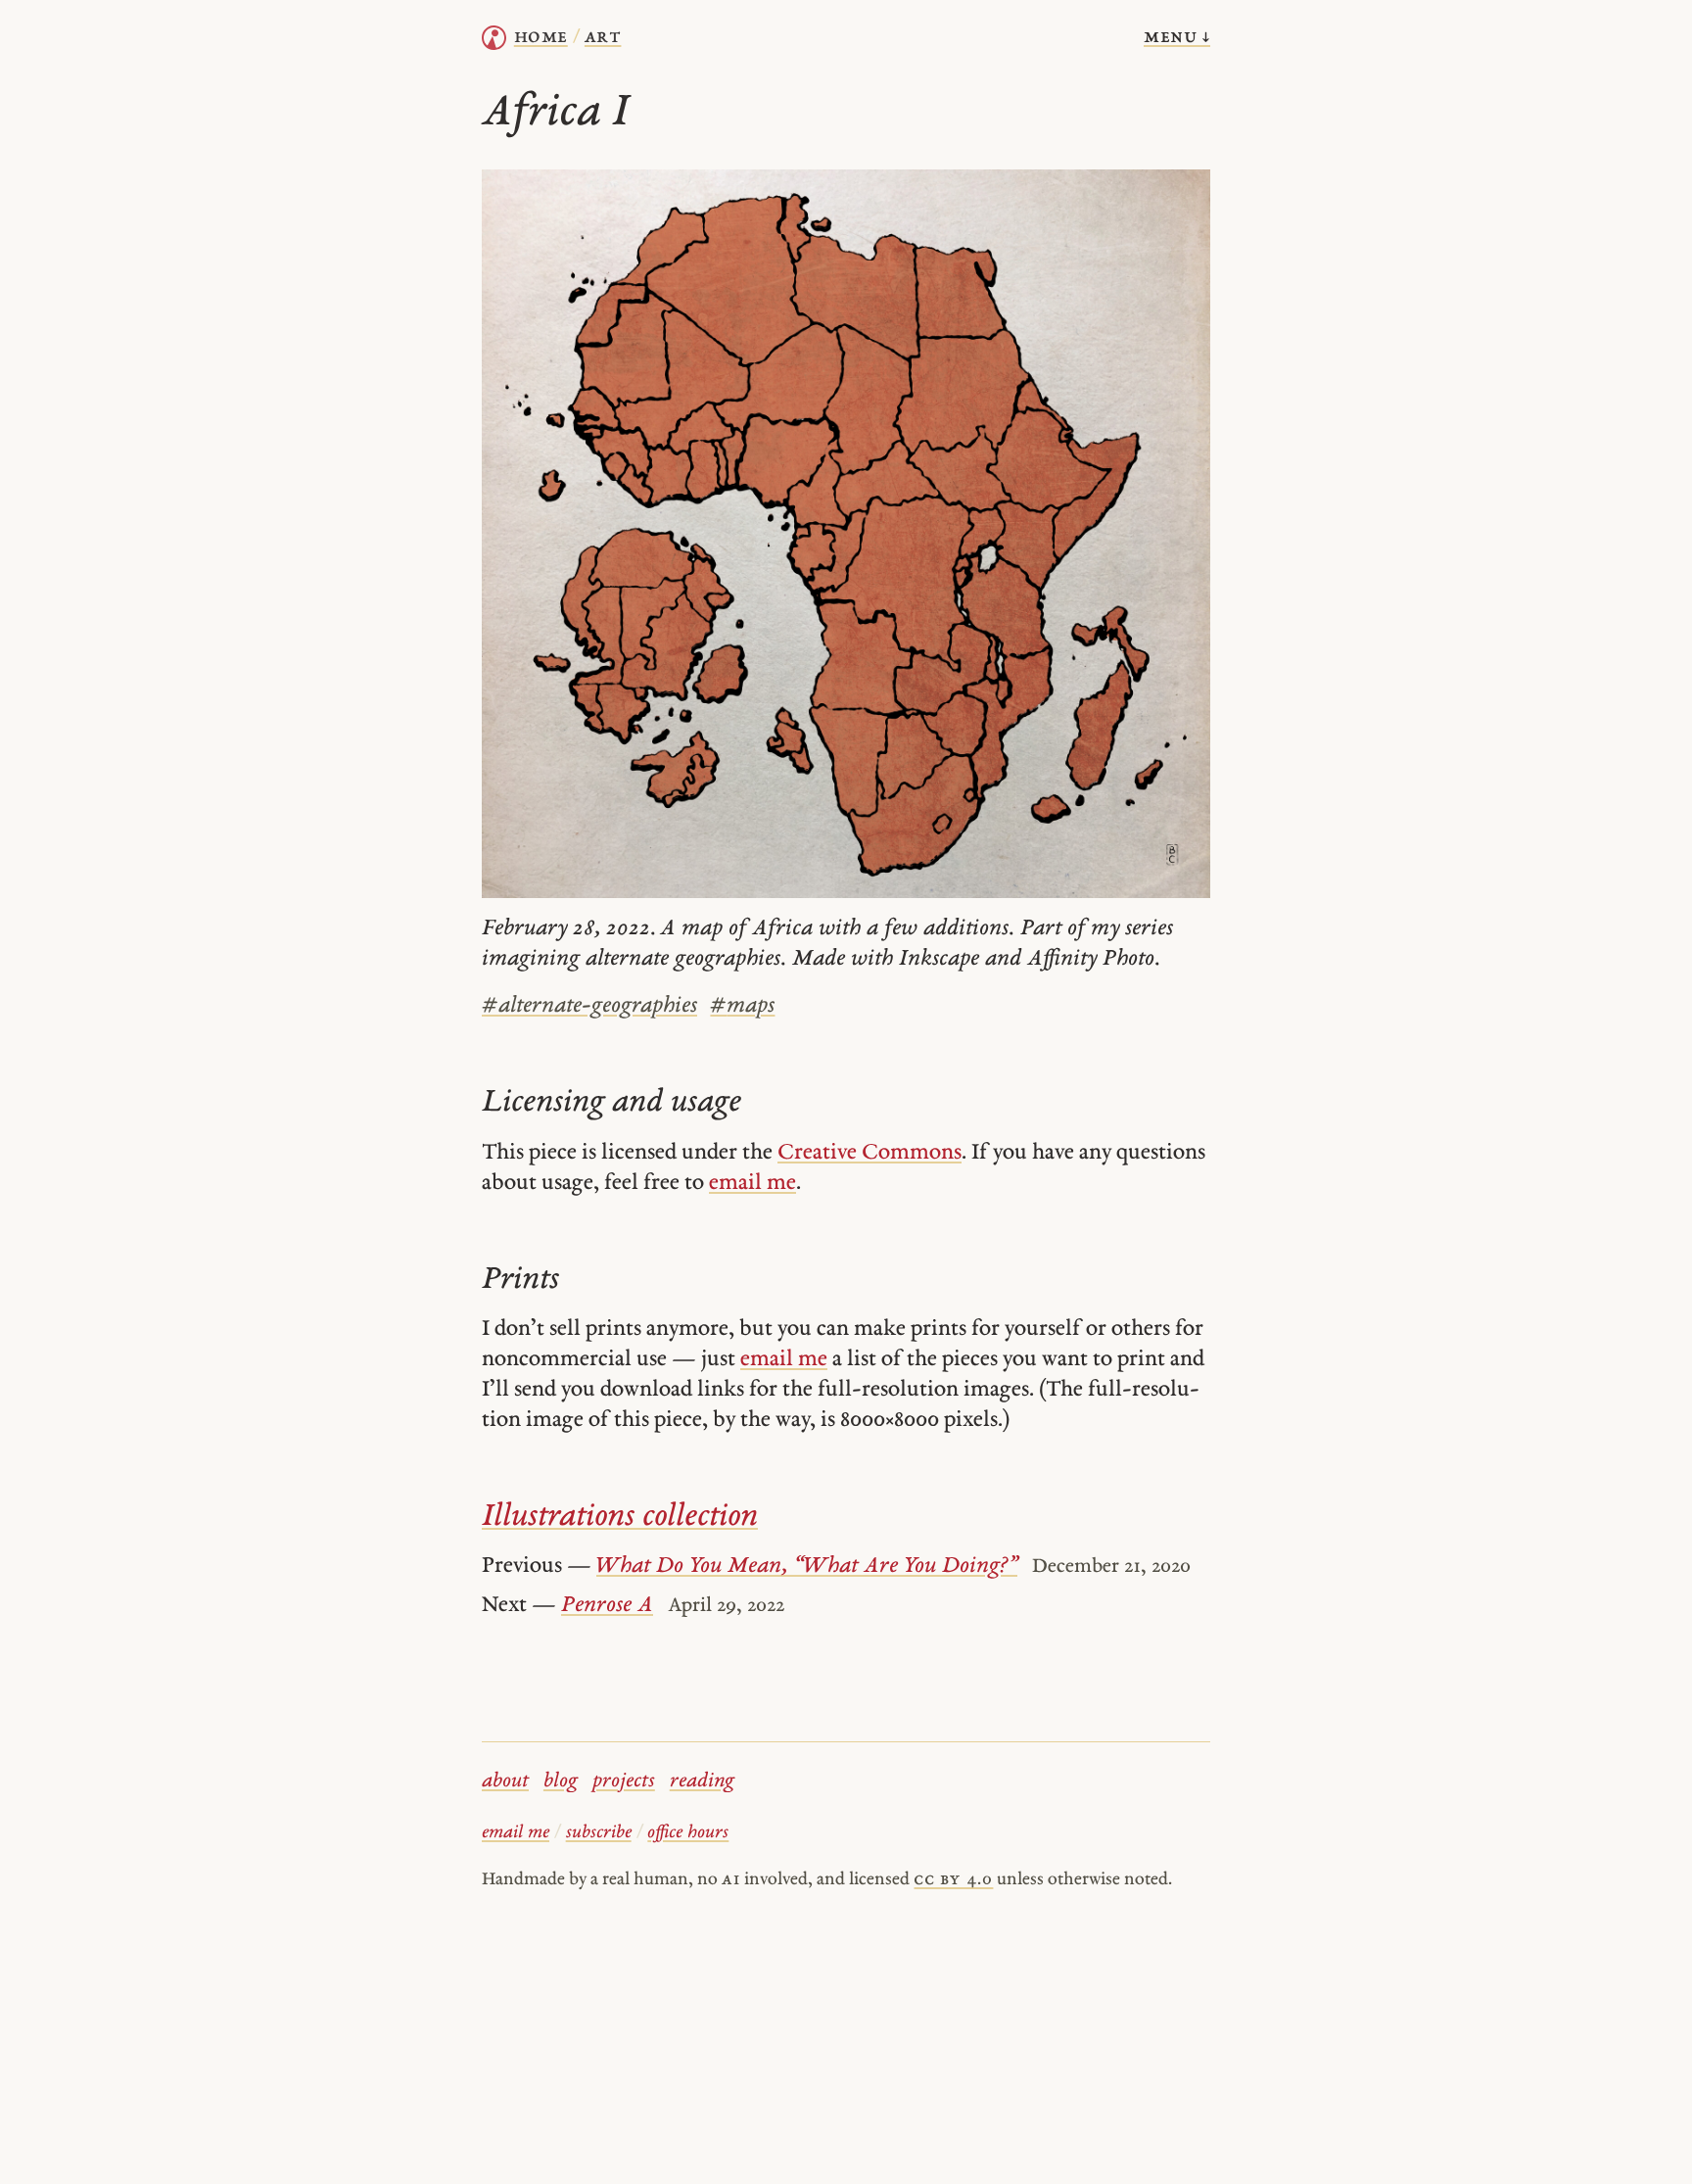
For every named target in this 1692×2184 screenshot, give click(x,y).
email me (752, 1184)
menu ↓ (1177, 37)
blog (561, 1781)
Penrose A (607, 1606)
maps (742, 1006)
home (541, 37)
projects (624, 1781)
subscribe (599, 1833)
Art (603, 37)
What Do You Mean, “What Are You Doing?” (807, 1567)
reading (702, 1781)
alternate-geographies (589, 1006)
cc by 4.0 (953, 1880)
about (505, 1781)
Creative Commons (869, 1153)
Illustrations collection (620, 1518)
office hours (688, 1833)
